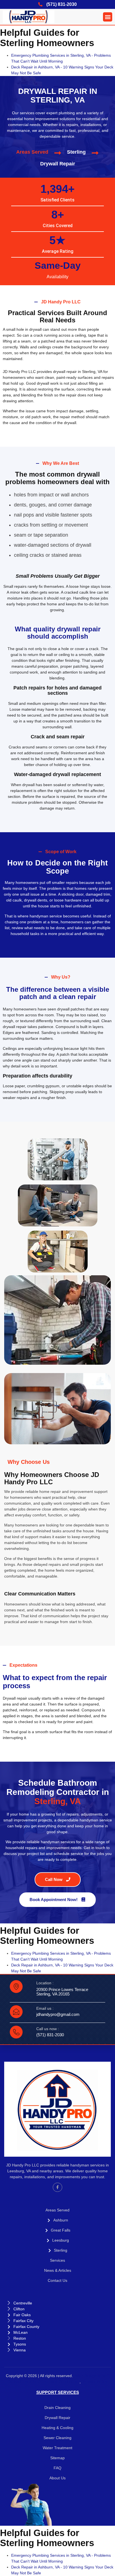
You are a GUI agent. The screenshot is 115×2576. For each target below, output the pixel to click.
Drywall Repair (58, 164)
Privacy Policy (95, 2382)
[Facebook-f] (57, 2187)
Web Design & (88, 2376)
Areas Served (32, 152)
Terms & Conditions (60, 2382)
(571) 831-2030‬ (50, 2035)
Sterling (76, 152)
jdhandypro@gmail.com (58, 2014)
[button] (108, 17)
